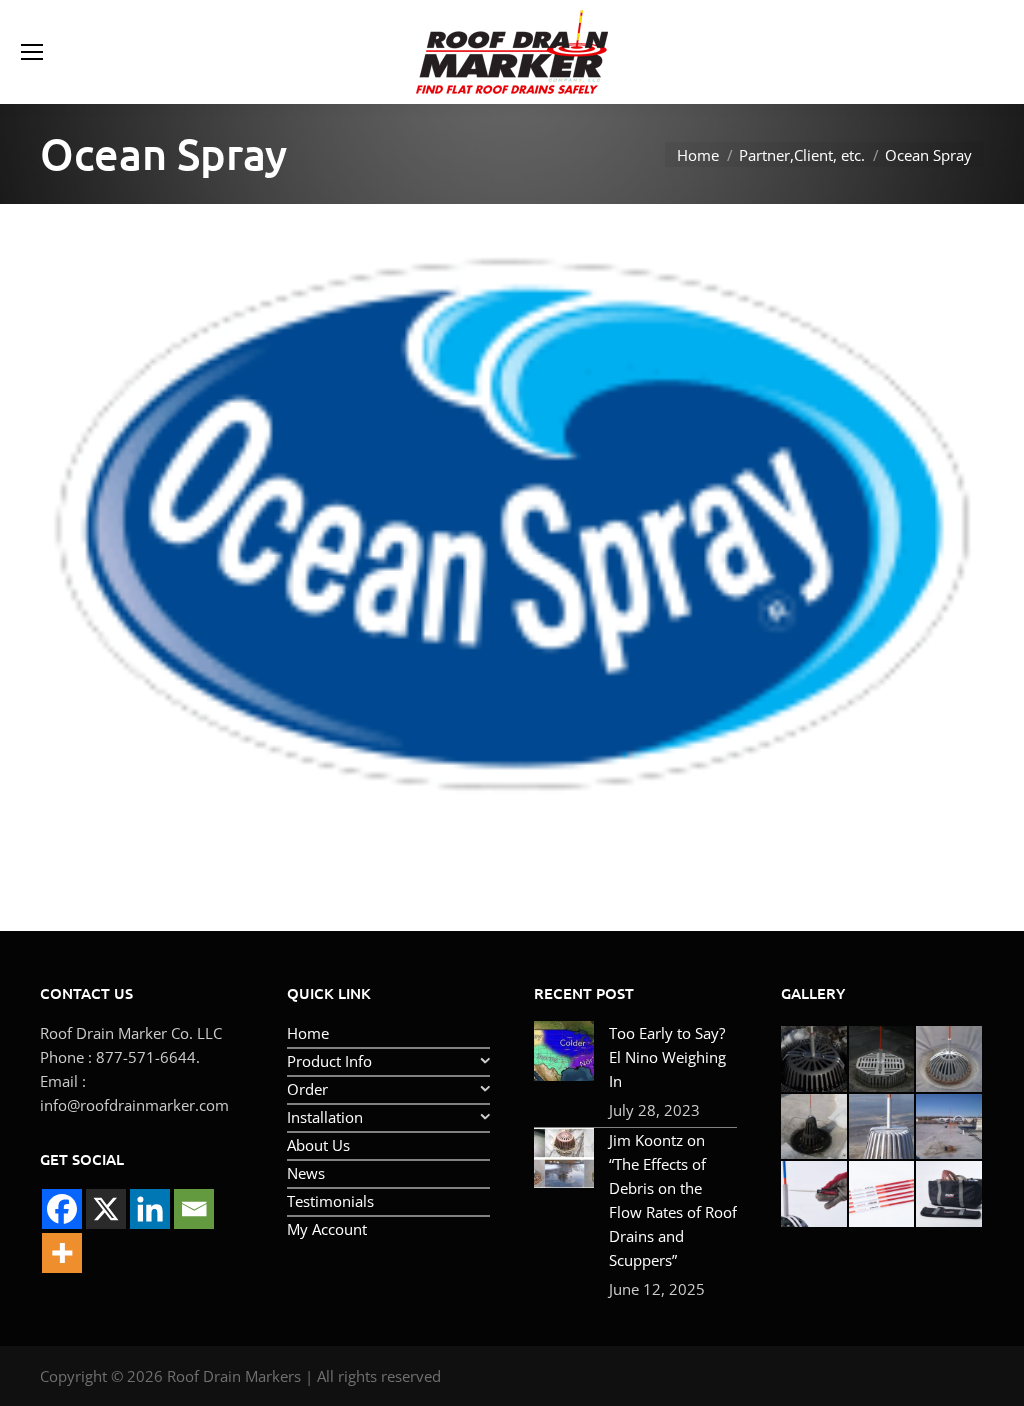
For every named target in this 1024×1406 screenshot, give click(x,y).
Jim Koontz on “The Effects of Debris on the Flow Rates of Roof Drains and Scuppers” (673, 1200)
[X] (106, 1209)
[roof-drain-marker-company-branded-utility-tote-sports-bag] (950, 1195)
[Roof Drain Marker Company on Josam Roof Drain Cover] (950, 1060)
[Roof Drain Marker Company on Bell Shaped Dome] (815, 1128)
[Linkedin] (150, 1209)
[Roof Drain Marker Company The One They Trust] (950, 1128)
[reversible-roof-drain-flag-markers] (883, 1195)
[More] (62, 1253)
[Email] (194, 1209)
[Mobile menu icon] (32, 52)
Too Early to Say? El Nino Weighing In (667, 1057)
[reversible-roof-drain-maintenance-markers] (815, 1195)
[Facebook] (62, 1209)
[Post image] (564, 1051)
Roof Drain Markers (234, 1376)
